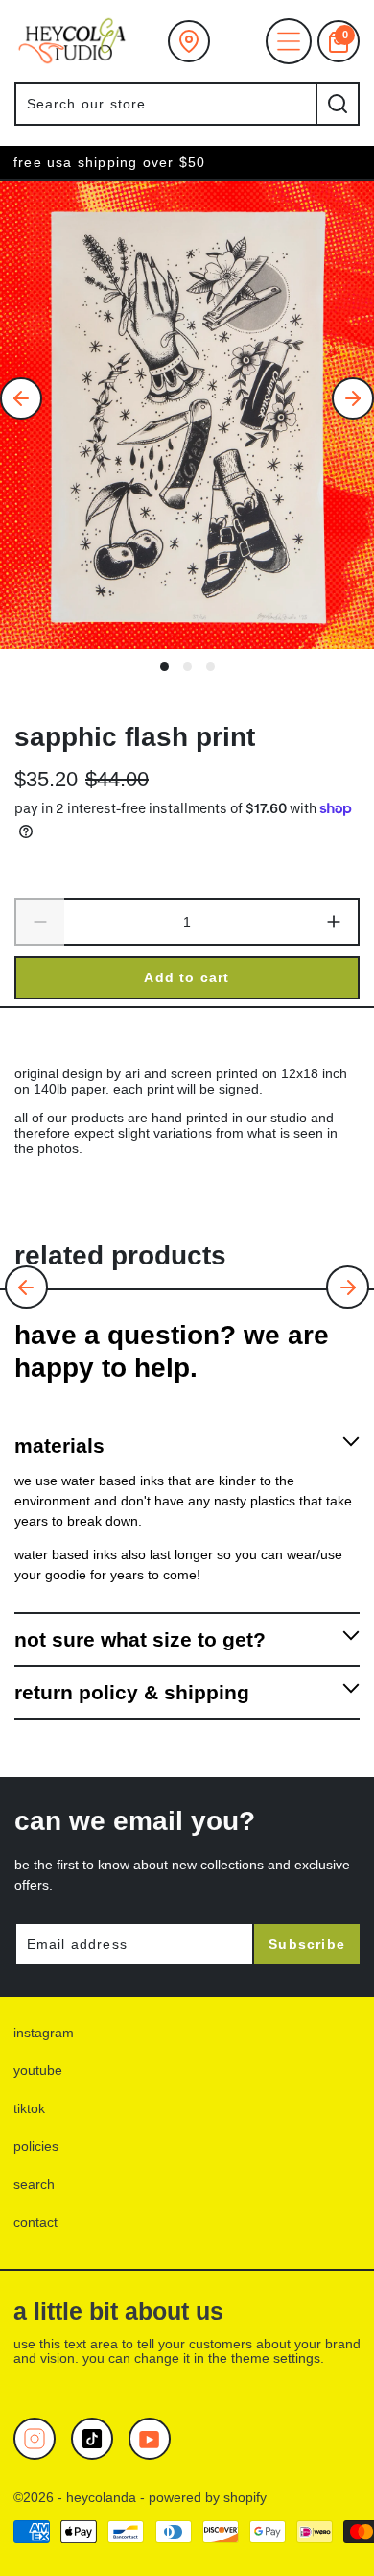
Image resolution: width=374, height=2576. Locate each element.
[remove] (39, 923)
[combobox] (165, 104)
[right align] (353, 398)
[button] (26, 1287)
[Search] (338, 104)
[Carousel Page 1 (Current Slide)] (164, 667)
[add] (335, 923)
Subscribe (307, 1944)
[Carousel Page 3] (210, 667)
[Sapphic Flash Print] (187, 415)
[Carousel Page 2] (187, 667)
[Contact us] (189, 41)
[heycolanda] (72, 41)
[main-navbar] (289, 41)
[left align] (21, 398)
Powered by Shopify (208, 2497)
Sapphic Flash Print (135, 736)
